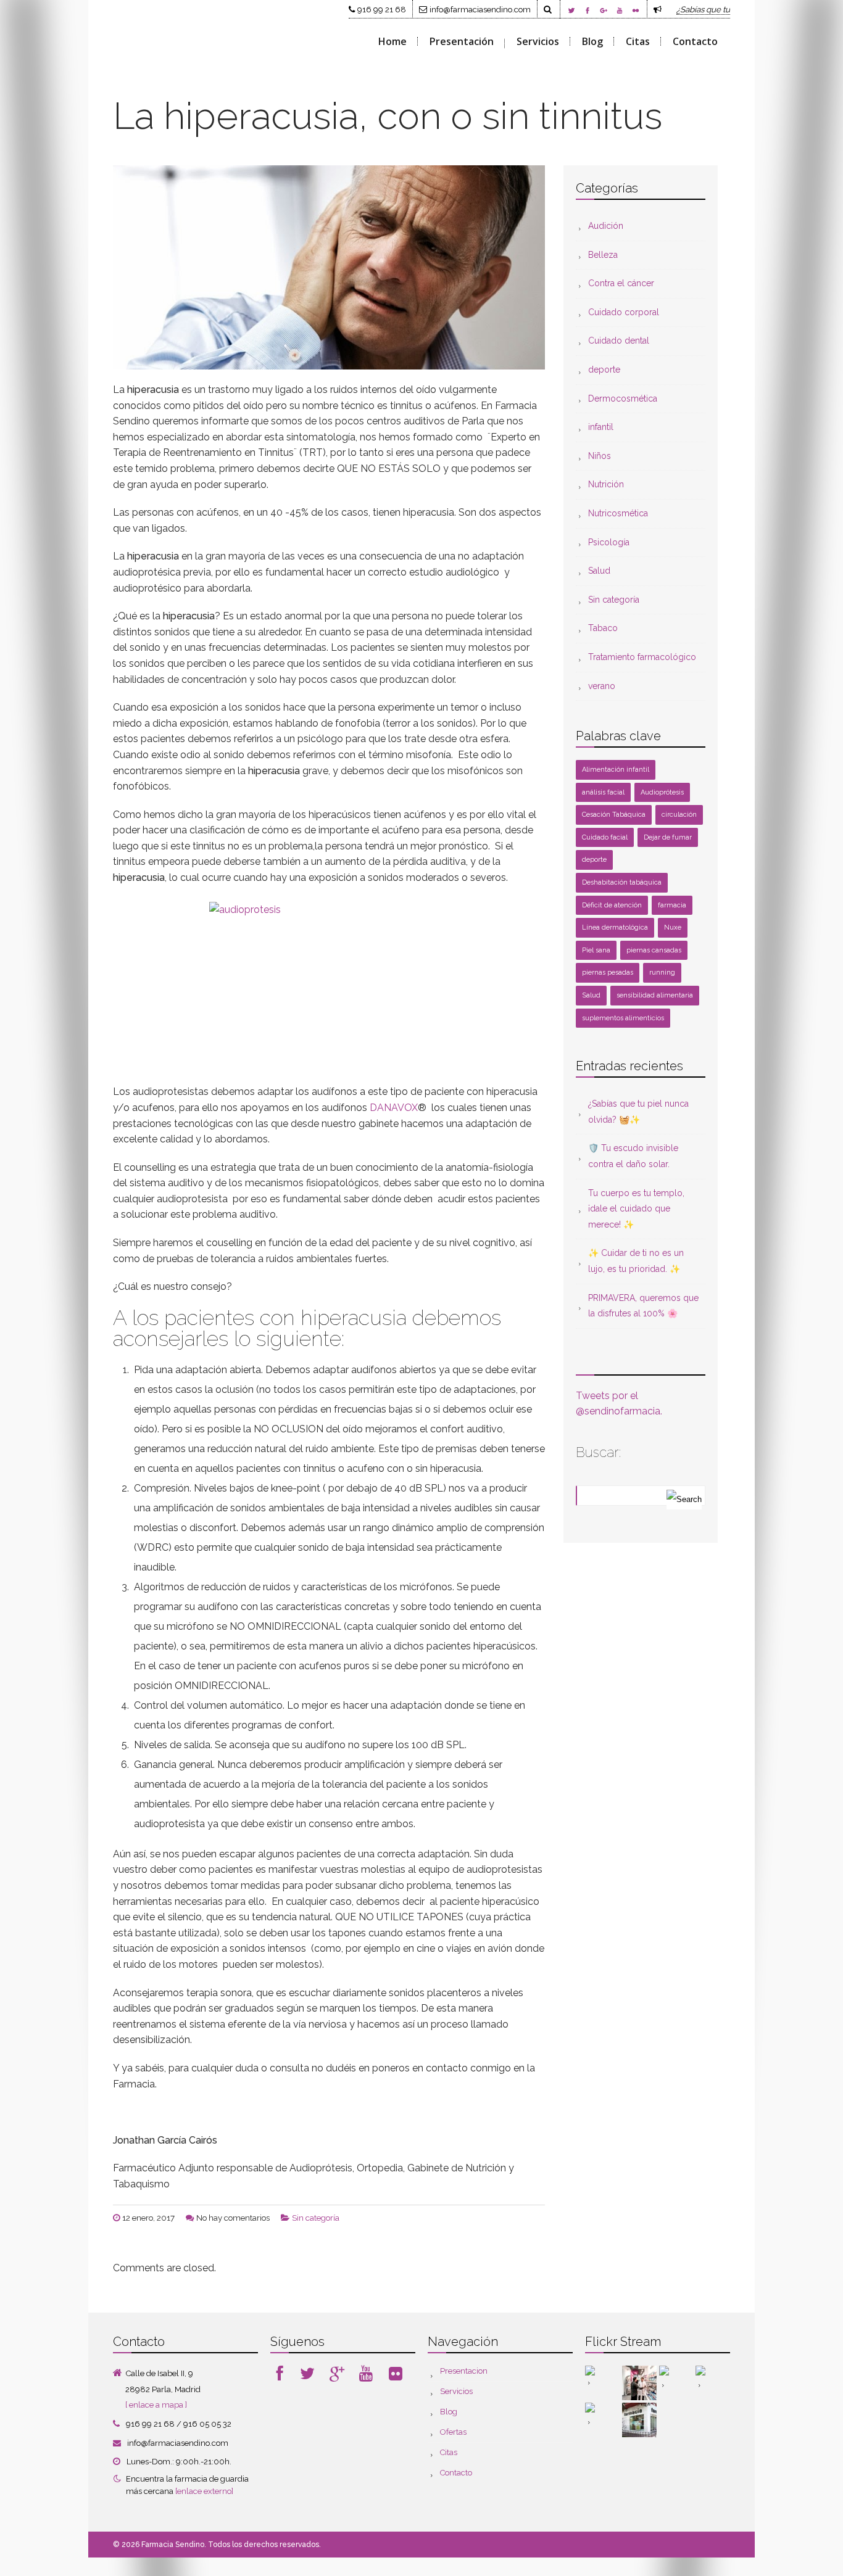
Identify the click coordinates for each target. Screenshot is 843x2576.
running (662, 972)
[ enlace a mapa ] (156, 2405)
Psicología (609, 542)
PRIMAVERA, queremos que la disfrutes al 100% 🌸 (643, 1306)
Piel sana (596, 950)
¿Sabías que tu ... (707, 9)
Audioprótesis (662, 792)
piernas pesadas (608, 972)
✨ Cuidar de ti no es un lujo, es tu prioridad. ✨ (636, 1261)
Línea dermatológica (615, 927)
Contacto (695, 41)
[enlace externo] (204, 2491)
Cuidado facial (605, 837)
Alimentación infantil (616, 770)
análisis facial (603, 792)
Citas (638, 41)
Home (392, 41)
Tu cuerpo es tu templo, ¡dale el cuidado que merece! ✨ (636, 1209)
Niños (600, 456)
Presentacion (464, 2371)
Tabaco (603, 628)
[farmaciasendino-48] (602, 2383)
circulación (679, 815)
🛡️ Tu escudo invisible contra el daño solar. (633, 1156)
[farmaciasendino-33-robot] (713, 2383)
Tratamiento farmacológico (642, 657)
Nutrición (606, 484)
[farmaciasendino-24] (602, 2420)
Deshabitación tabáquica (622, 882)
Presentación (462, 41)
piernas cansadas (654, 950)
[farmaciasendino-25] (639, 2420)
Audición (606, 226)
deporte (604, 369)
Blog (592, 41)
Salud (599, 571)
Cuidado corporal (624, 312)
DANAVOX (394, 1108)
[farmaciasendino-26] (676, 2383)
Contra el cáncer (621, 283)
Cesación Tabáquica (614, 815)
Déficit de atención (612, 905)
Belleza (603, 255)
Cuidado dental (619, 341)
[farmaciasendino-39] (639, 2383)
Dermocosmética (623, 398)
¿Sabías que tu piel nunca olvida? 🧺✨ (638, 1112)
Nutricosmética (618, 513)
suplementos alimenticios (623, 1018)
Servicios (538, 41)
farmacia (672, 905)
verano (602, 686)
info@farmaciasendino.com (480, 9)
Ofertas (453, 2432)
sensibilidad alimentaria (655, 995)
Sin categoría (316, 2218)
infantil (601, 427)
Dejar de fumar (668, 837)
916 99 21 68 (382, 9)
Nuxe (673, 927)
